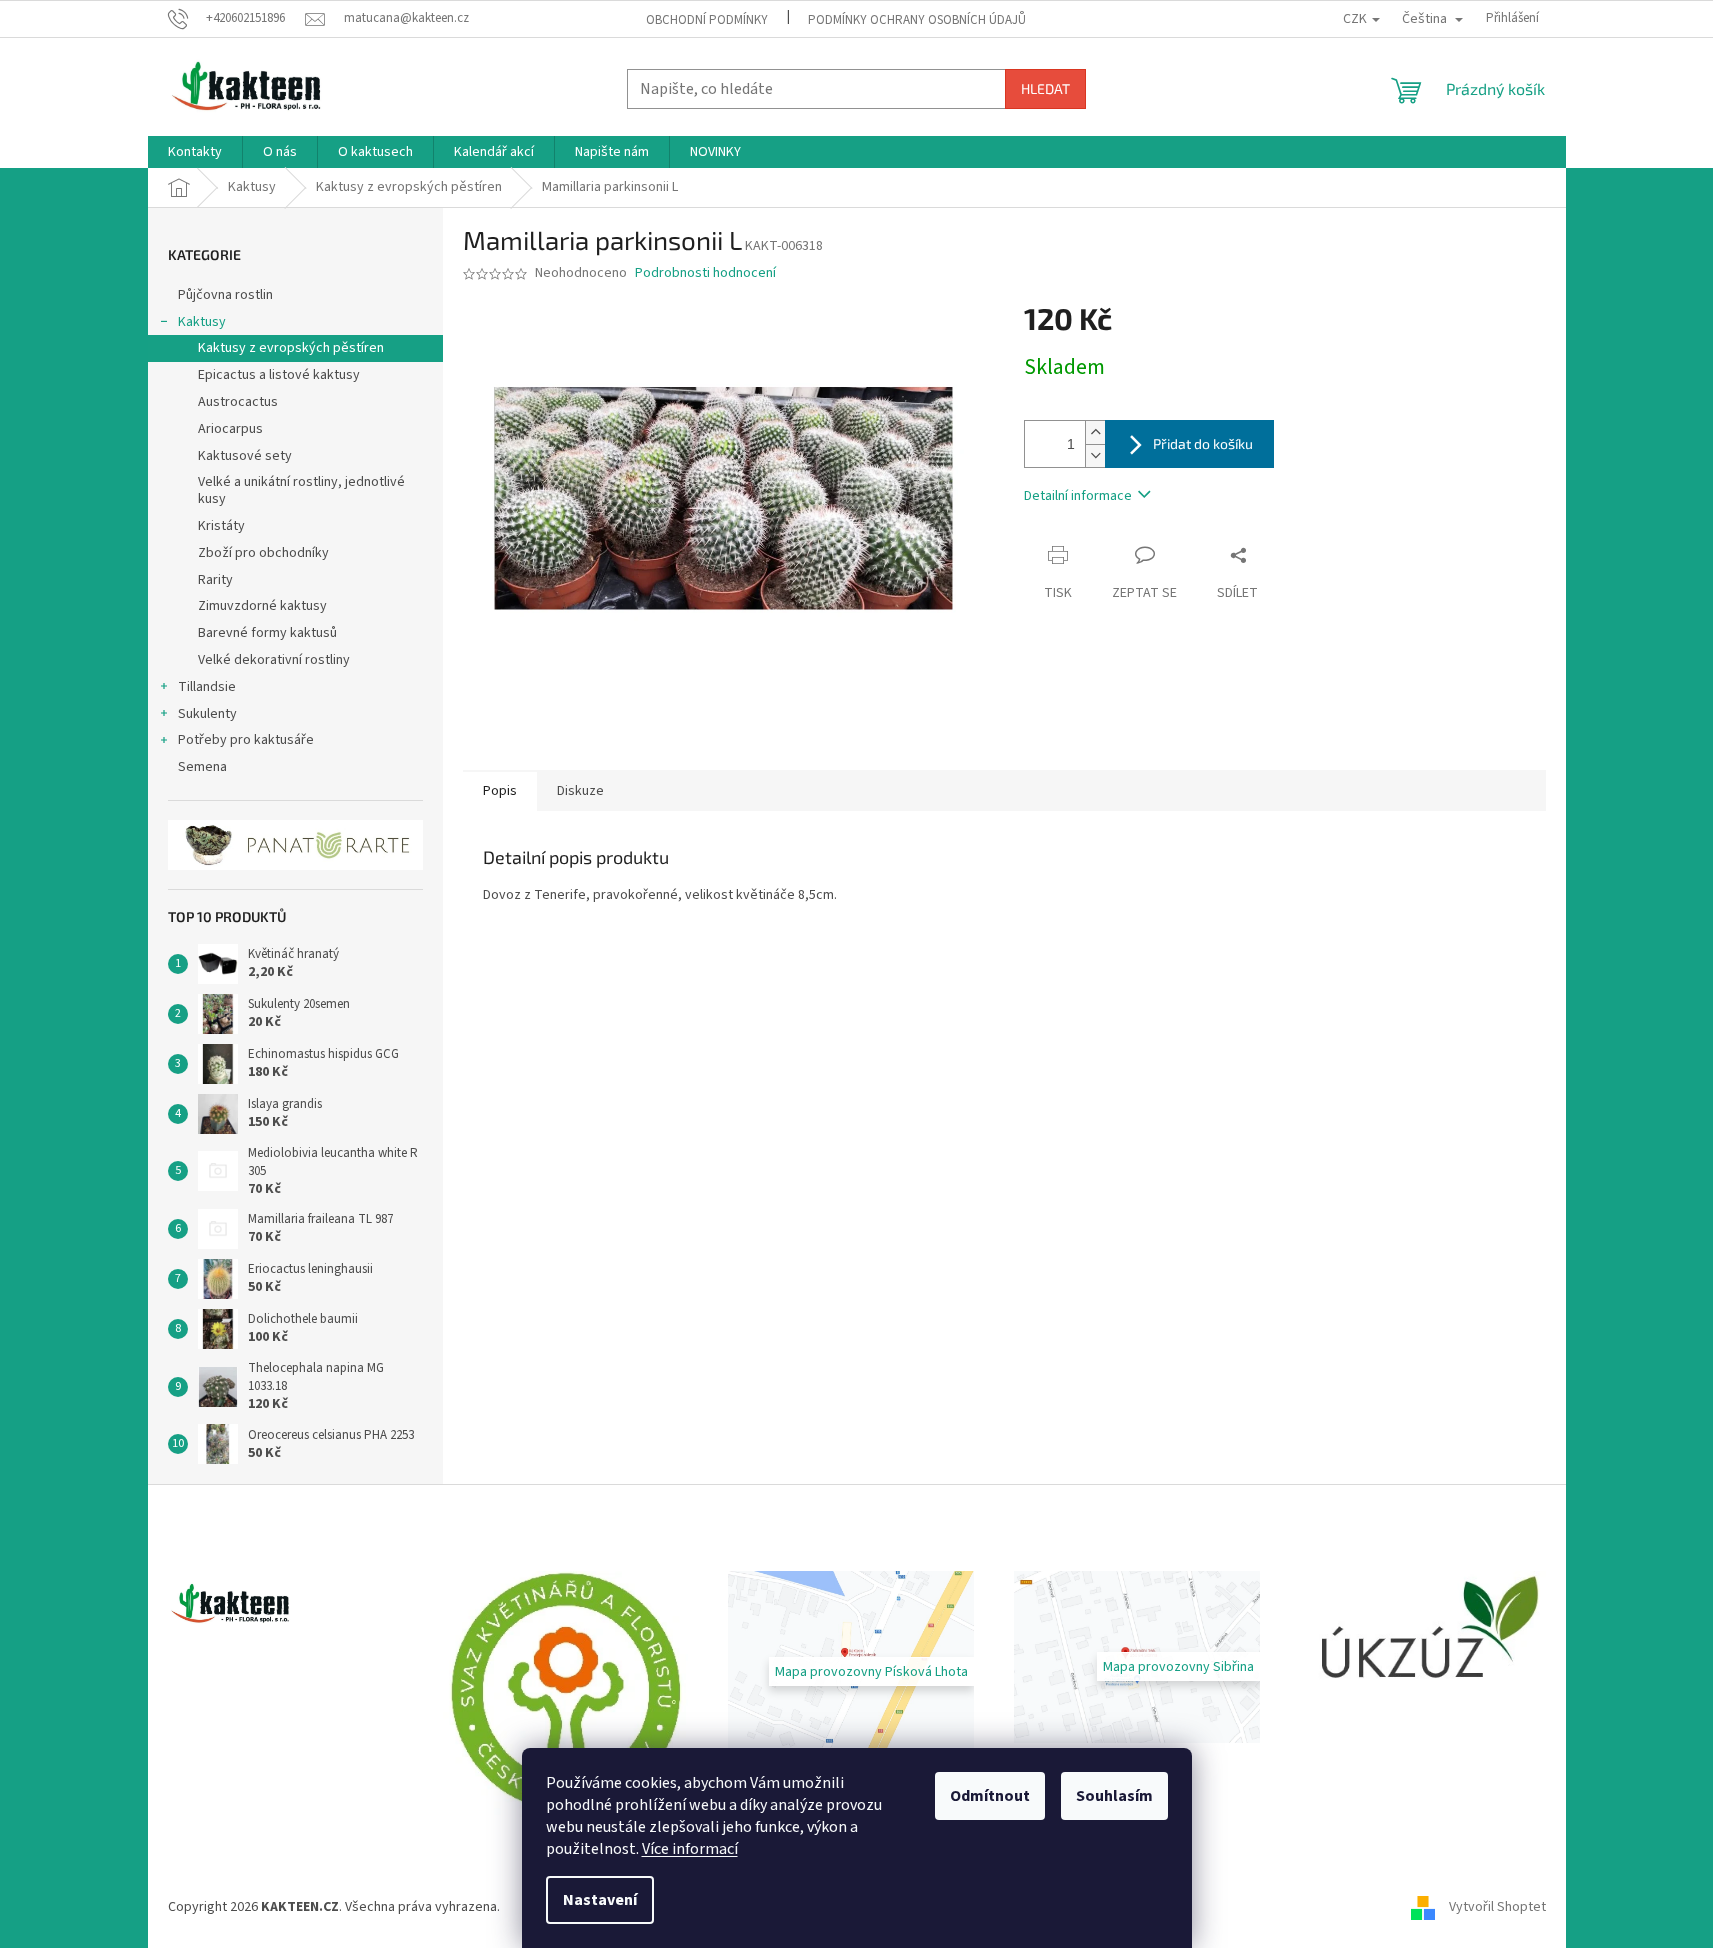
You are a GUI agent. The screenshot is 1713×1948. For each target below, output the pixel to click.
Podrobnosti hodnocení (705, 273)
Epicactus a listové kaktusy (279, 375)
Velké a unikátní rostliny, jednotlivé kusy (301, 490)
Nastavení (600, 1900)
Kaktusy (202, 322)
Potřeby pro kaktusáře (246, 740)
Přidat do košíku (1203, 443)
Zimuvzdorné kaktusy (262, 606)
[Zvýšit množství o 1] (1095, 432)
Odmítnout (990, 1796)
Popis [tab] (500, 791)
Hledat (1045, 88)
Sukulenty (207, 714)
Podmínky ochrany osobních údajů (917, 20)
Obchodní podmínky (707, 20)
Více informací (690, 1849)
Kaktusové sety (245, 456)
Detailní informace (1078, 496)
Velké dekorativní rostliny (274, 660)
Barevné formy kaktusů (267, 633)
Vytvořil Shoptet (1497, 1907)
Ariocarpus (230, 429)
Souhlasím (1114, 1796)
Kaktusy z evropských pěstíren (291, 348)
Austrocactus (238, 402)
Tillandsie (207, 687)
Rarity (215, 580)
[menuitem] (195, 152)
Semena (202, 767)
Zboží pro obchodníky (263, 553)
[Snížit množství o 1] (1095, 455)
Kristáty (221, 526)
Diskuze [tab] (580, 791)
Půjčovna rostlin (225, 295)
